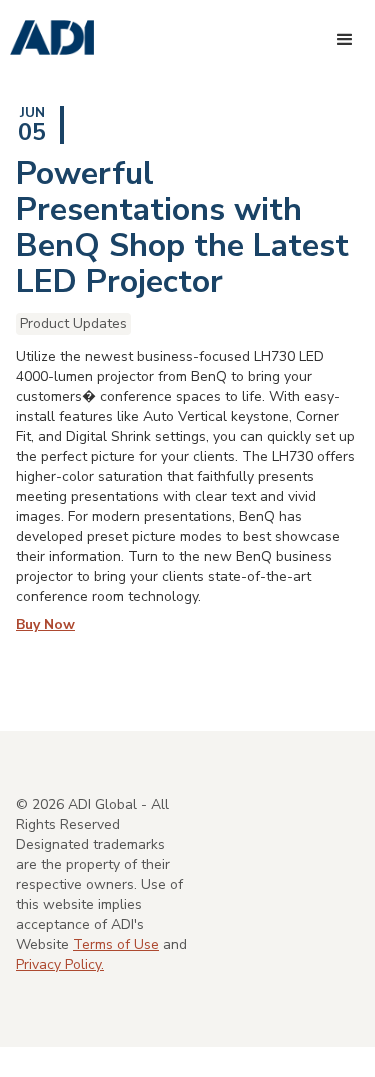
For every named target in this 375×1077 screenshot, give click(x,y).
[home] (47, 38)
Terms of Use (116, 944)
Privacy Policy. (60, 964)
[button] (345, 40)
